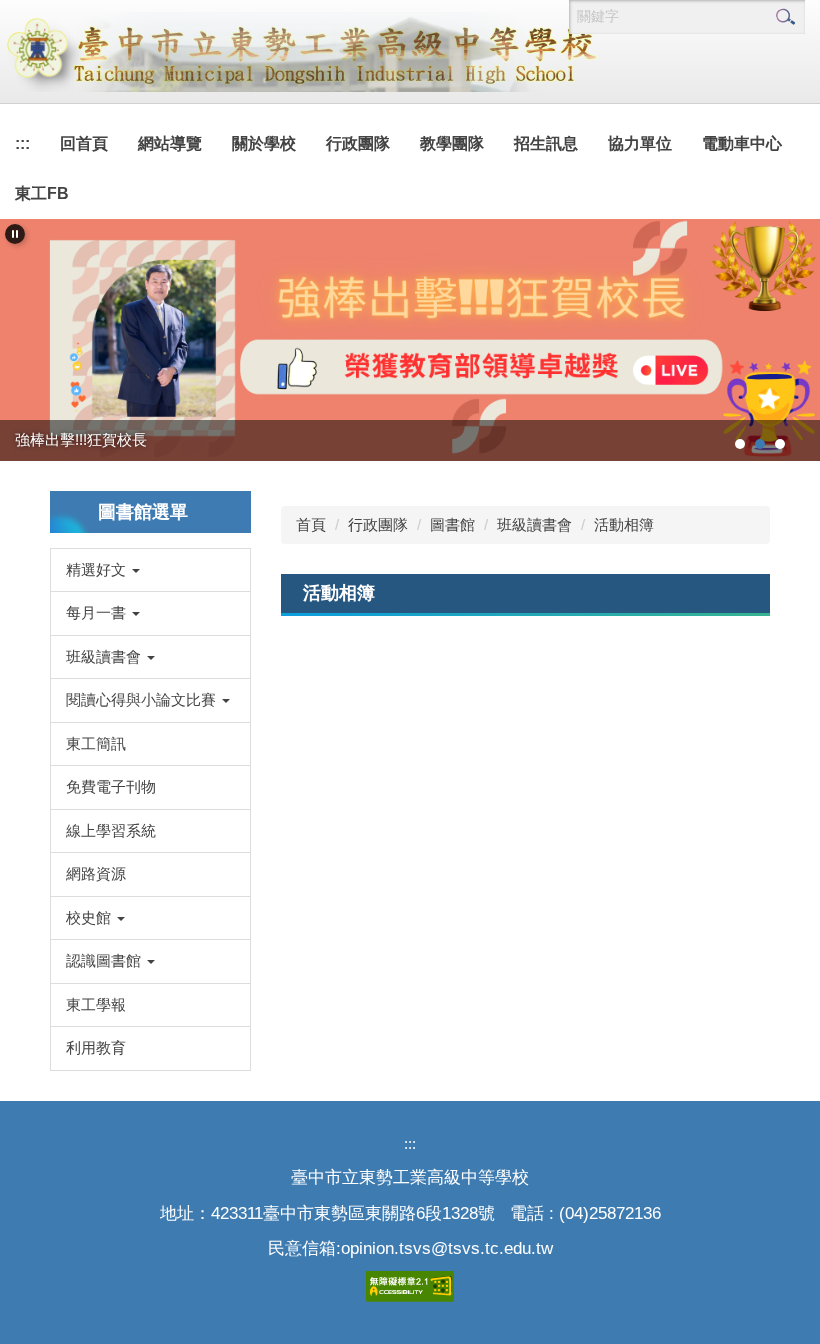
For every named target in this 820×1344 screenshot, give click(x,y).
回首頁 (84, 143)
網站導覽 (170, 143)
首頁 (311, 524)
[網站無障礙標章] (410, 1285)
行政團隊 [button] (358, 143)
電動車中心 (742, 143)
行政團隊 (378, 524)
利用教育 (96, 1047)
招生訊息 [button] (546, 143)
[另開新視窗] (410, 340)
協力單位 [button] (640, 143)
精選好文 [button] (98, 569)
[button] (15, 234)
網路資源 (96, 873)
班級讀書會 (534, 524)
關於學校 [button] (264, 143)
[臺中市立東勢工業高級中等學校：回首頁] (300, 52)
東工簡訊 (96, 743)
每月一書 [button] (98, 612)
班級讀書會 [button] (105, 656)
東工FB (42, 193)
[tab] (740, 444)
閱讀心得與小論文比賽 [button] (143, 699)
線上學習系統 (111, 830)
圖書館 (452, 524)
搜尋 (785, 17)
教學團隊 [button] (452, 143)
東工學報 (96, 1004)
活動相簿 (624, 524)
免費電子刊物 (111, 786)
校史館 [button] (90, 917)
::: (22, 143)
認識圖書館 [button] (105, 960)
